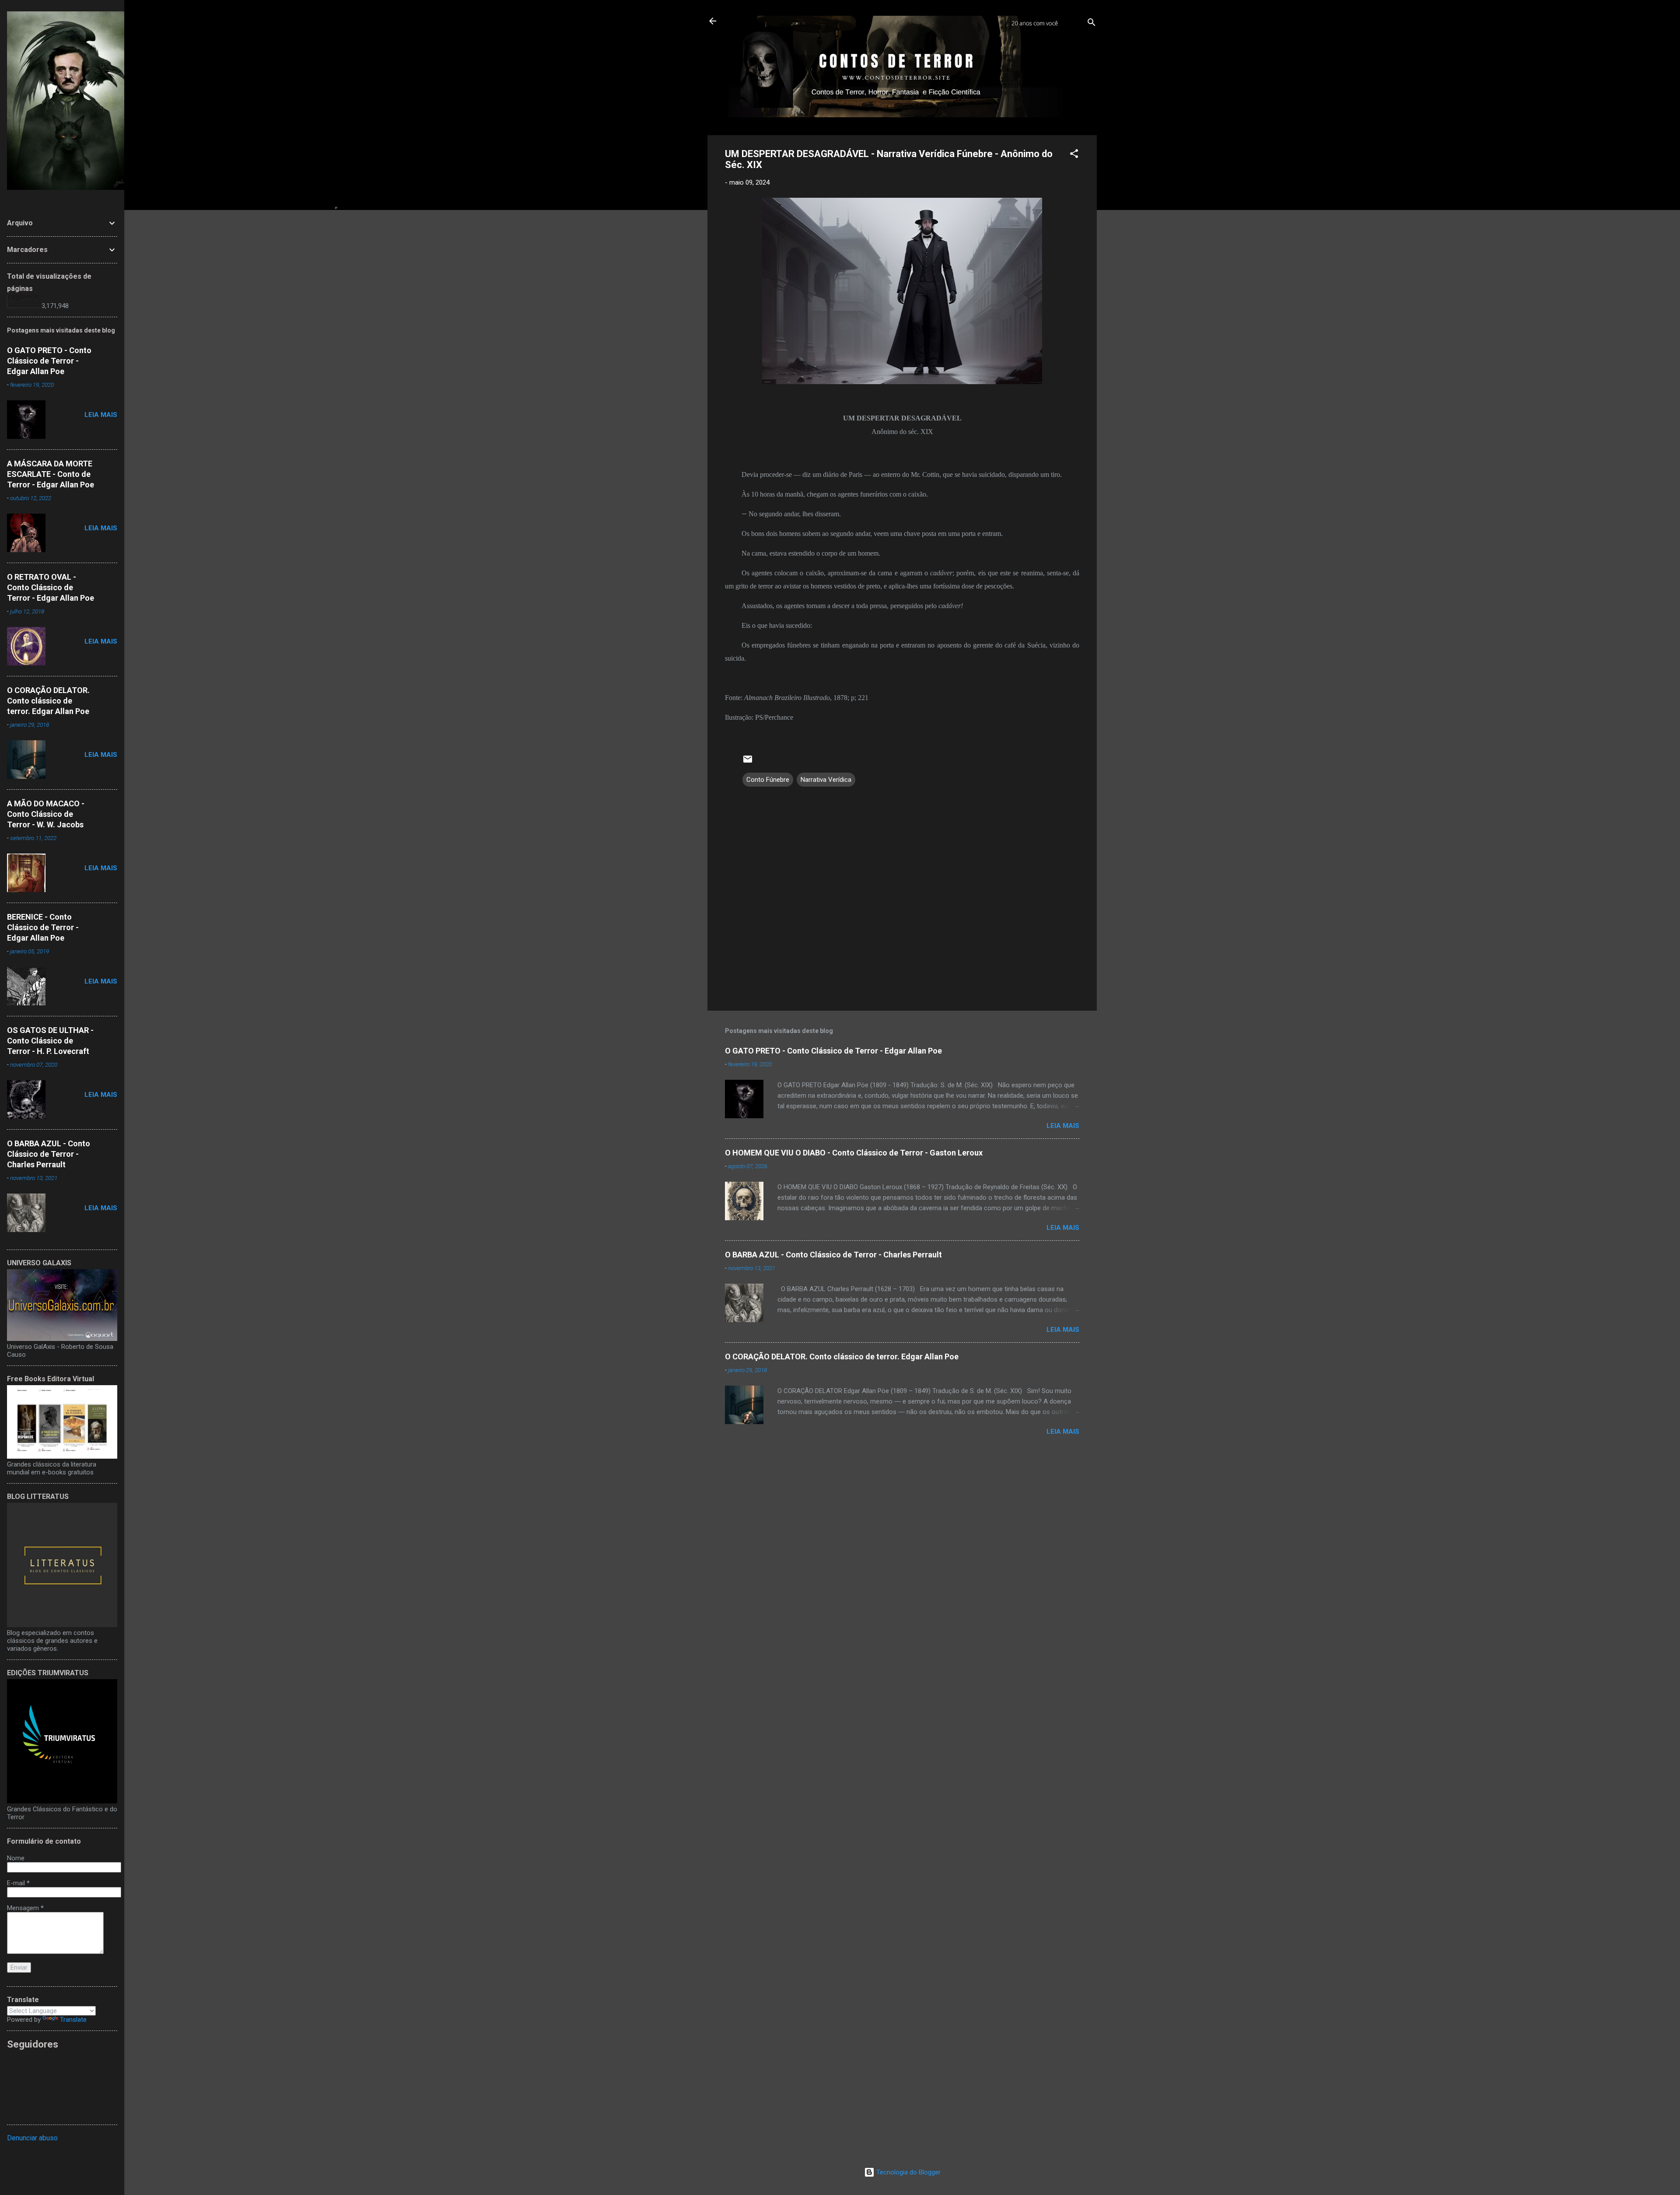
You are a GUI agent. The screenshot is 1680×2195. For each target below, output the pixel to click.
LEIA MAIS (1063, 1126)
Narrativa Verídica (826, 780)
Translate (73, 2020)
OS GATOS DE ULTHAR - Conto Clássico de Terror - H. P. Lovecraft (50, 1041)
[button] (1074, 155)
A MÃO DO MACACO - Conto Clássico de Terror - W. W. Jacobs (46, 814)
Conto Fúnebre (768, 780)
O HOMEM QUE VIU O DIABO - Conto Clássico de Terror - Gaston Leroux (854, 1153)
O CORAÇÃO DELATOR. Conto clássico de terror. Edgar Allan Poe (842, 1357)
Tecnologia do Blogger (908, 2172)
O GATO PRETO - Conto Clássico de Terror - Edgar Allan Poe (833, 1051)
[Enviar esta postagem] (748, 762)
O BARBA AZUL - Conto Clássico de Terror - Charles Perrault (833, 1255)
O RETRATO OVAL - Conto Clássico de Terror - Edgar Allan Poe (51, 587)
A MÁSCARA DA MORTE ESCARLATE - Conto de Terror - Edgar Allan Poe (51, 474)
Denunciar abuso (32, 2138)
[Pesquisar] (1092, 24)
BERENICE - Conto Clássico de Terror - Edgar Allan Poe (43, 927)
